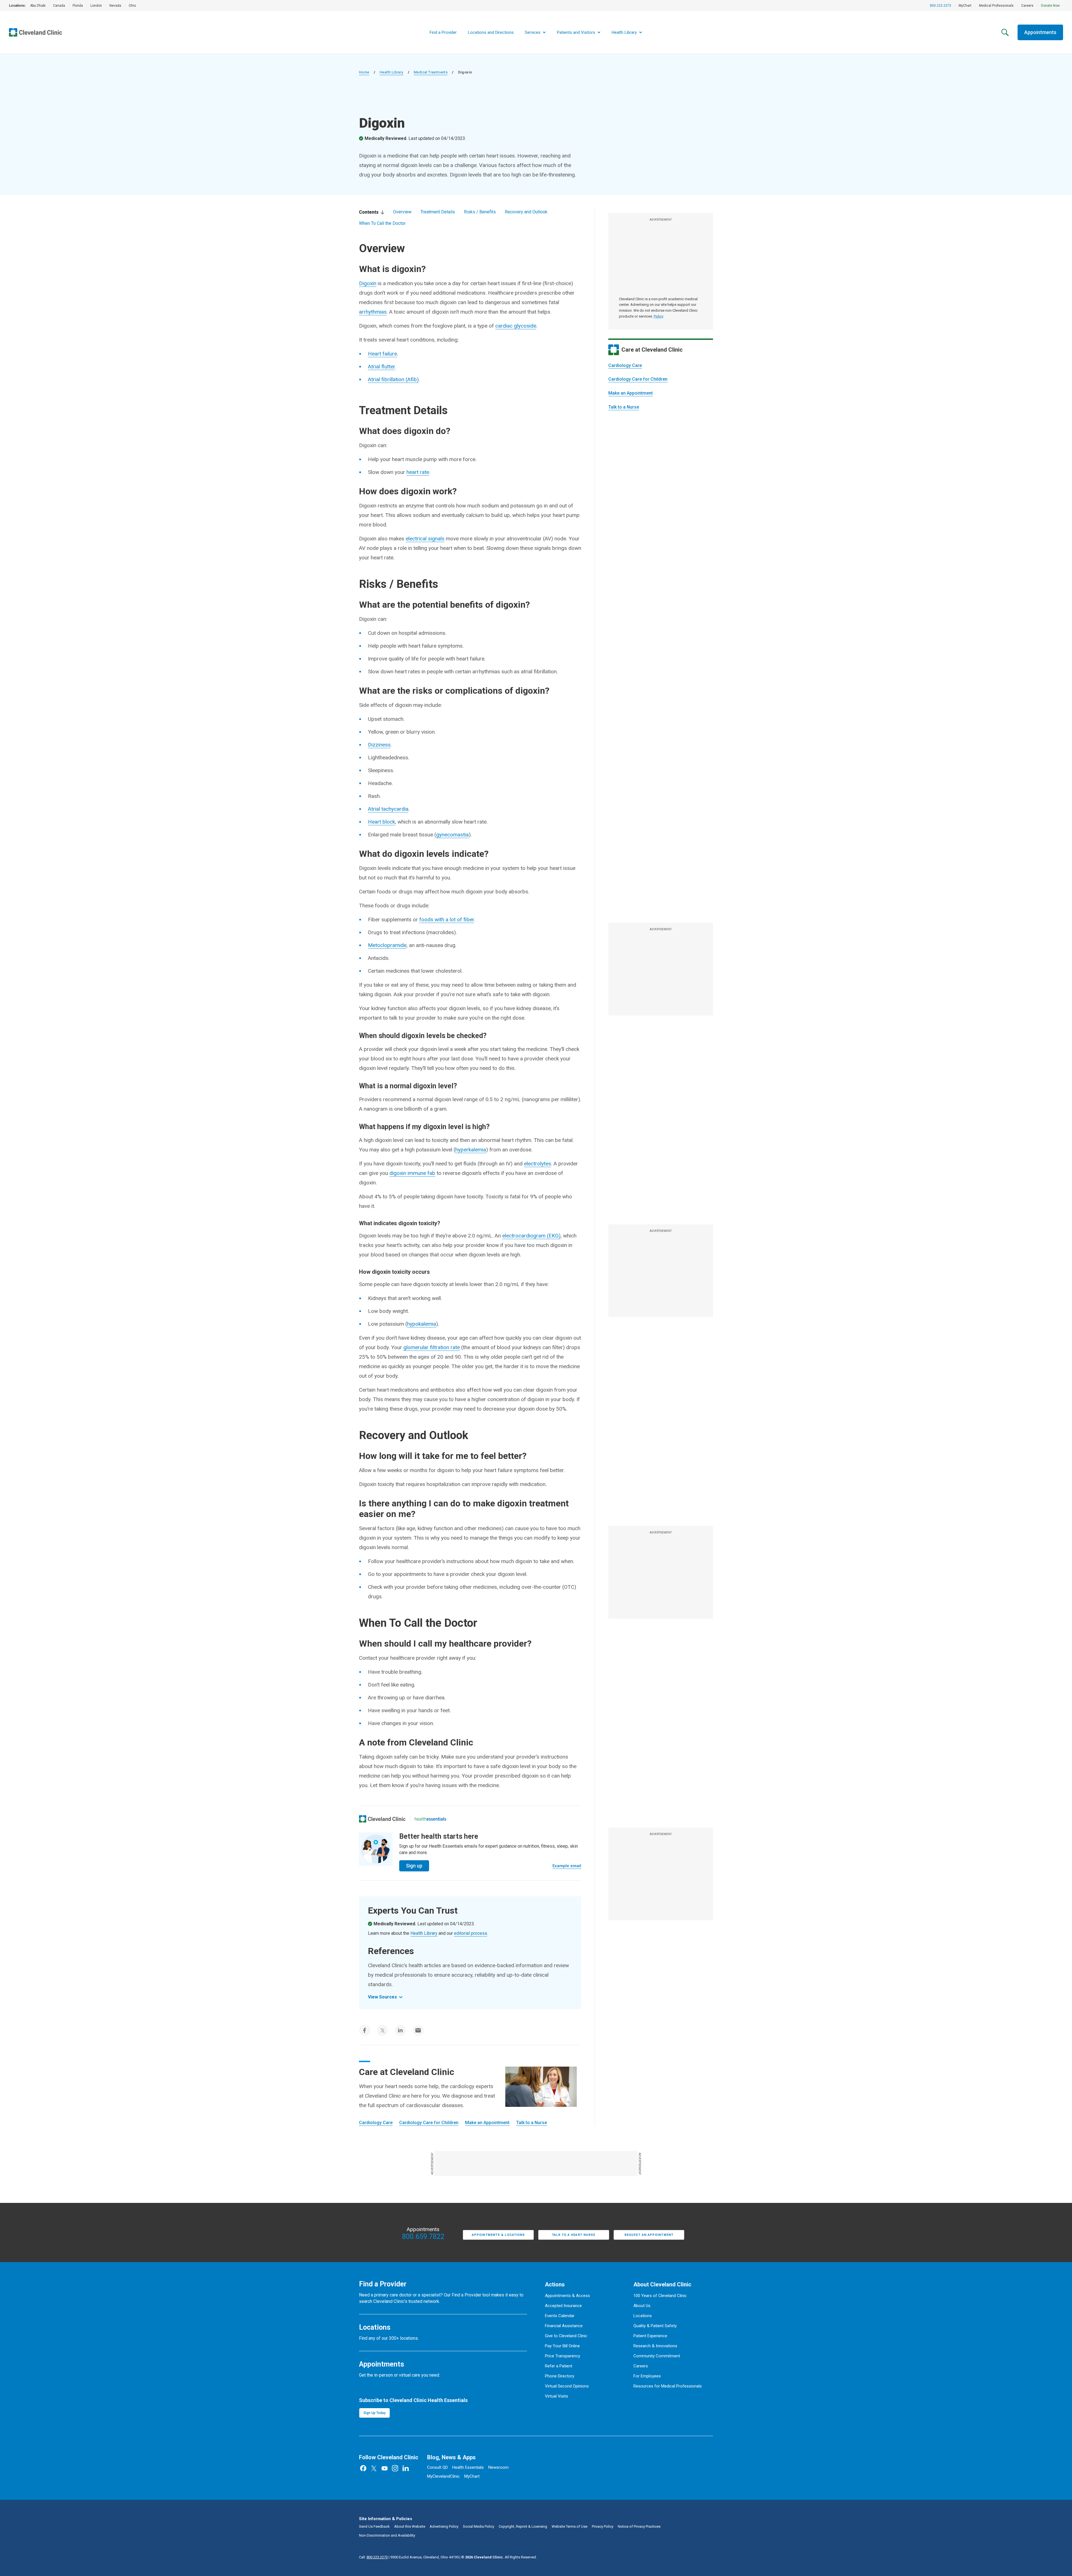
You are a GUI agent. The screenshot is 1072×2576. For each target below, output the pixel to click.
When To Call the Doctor (382, 223)
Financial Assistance (564, 2326)
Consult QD (437, 2467)
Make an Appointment (630, 393)
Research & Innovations (655, 2346)
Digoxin (368, 283)
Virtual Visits (557, 2396)
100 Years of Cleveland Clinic (660, 2296)
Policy (659, 316)
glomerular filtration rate (432, 1347)
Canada (59, 6)
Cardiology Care (625, 365)
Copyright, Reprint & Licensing (523, 2526)
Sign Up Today (375, 2413)
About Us (642, 2306)
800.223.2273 (941, 6)
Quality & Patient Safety (655, 2326)
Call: (373, 2557)
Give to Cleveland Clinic (566, 2336)
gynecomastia (452, 835)
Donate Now (1050, 6)
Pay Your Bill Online (562, 2346)
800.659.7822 (423, 2237)
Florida (78, 6)
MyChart (965, 6)
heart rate (418, 472)
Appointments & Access (567, 2296)
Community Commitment (657, 2356)
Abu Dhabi (38, 6)
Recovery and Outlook (526, 212)
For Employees (647, 2376)
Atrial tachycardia (388, 809)
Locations (643, 2316)
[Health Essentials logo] (430, 1819)
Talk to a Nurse (624, 407)
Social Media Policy (478, 2526)
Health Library (392, 72)
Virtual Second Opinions (567, 2386)
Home (364, 72)
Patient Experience (650, 2336)
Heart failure (382, 354)
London (96, 6)
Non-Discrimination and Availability (387, 2535)
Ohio (132, 6)
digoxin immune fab (412, 1173)
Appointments (1040, 32)
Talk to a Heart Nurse (574, 2235)
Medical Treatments (431, 72)
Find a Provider (443, 32)
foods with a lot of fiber (447, 920)
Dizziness (379, 745)
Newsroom (498, 2467)
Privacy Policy (603, 2526)
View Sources (382, 1997)
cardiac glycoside (516, 326)
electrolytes (538, 1164)
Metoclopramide (387, 945)
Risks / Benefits (480, 212)
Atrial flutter (381, 367)
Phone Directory (560, 2376)
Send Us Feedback (374, 2526)
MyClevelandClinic (443, 2476)
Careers (1027, 6)
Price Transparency (563, 2356)
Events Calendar (560, 2316)
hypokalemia (422, 1324)
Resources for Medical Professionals (668, 2386)
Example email (567, 1866)
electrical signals (425, 539)
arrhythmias (373, 312)
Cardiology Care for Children (638, 379)
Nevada (115, 6)
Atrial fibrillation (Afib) (393, 379)
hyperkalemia (471, 1150)
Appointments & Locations (498, 2235)
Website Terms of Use (569, 2526)
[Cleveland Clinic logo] (382, 1819)
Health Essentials (468, 2467)
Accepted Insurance (563, 2306)
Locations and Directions (491, 32)
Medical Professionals (996, 6)
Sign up (414, 1866)
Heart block (381, 822)
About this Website (410, 2526)
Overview (402, 212)
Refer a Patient (559, 2366)
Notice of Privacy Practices (639, 2526)
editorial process (471, 1933)
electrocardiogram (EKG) (531, 1236)
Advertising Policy (444, 2526)
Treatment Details (438, 212)
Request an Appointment (649, 2235)
